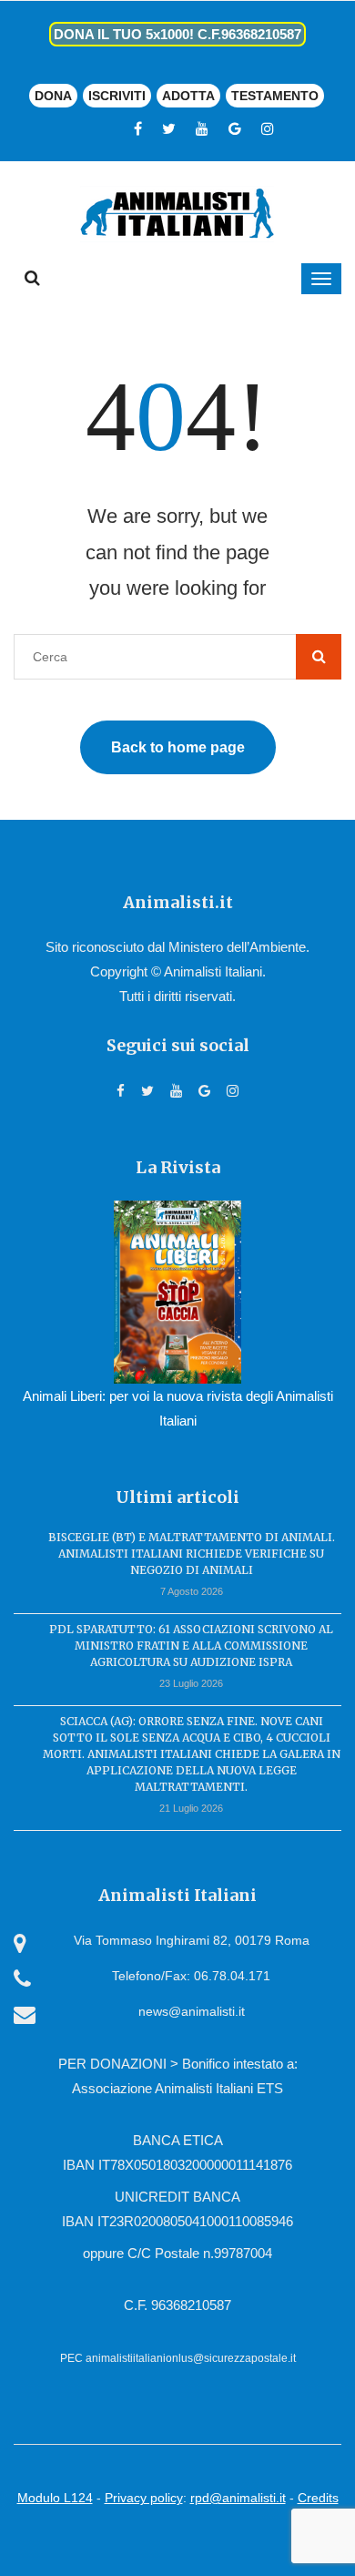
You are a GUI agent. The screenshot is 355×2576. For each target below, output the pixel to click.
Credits (318, 2498)
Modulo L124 (55, 2498)
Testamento (275, 96)
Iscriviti (117, 96)
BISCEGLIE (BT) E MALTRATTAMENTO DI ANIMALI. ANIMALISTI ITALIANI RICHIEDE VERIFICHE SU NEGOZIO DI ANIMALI (192, 1554)
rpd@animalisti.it (238, 2498)
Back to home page (178, 747)
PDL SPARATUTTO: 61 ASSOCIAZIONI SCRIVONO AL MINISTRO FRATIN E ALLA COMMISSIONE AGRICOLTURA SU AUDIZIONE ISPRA (191, 1646)
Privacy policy (144, 2498)
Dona (53, 96)
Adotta (188, 96)
